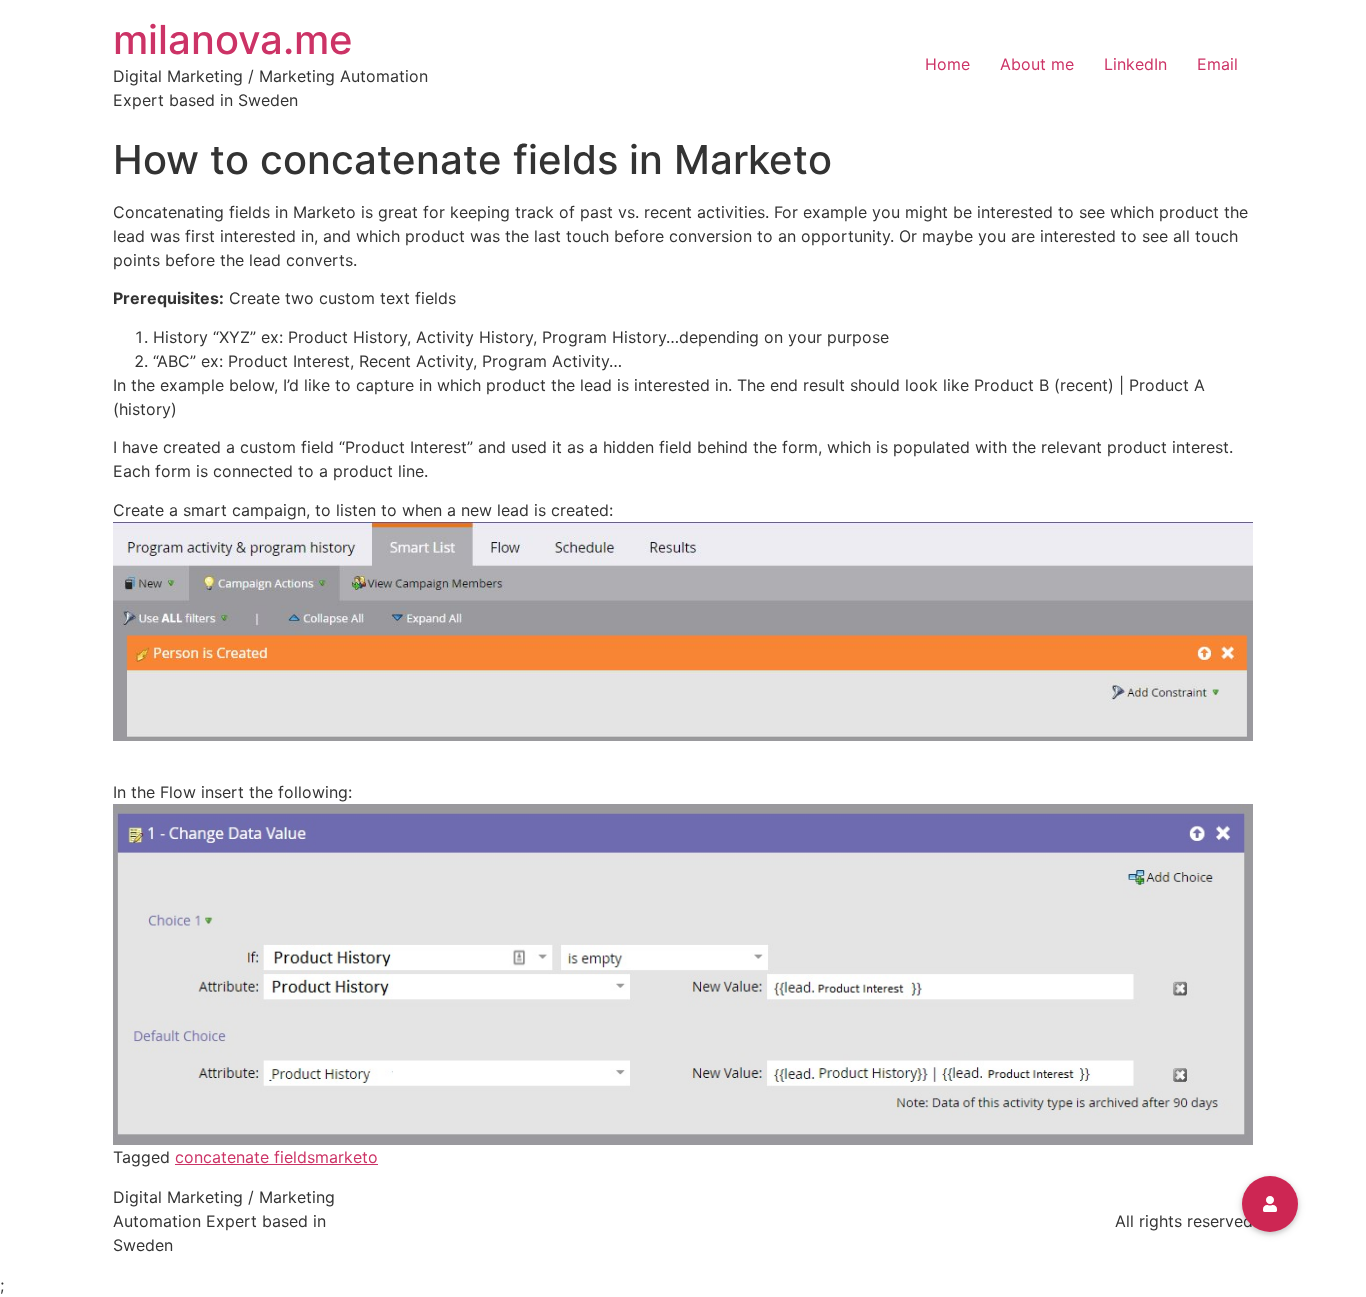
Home (947, 64)
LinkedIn (1135, 64)
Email (1217, 64)
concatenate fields (245, 1157)
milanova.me (233, 39)
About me (1037, 64)
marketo (346, 1157)
